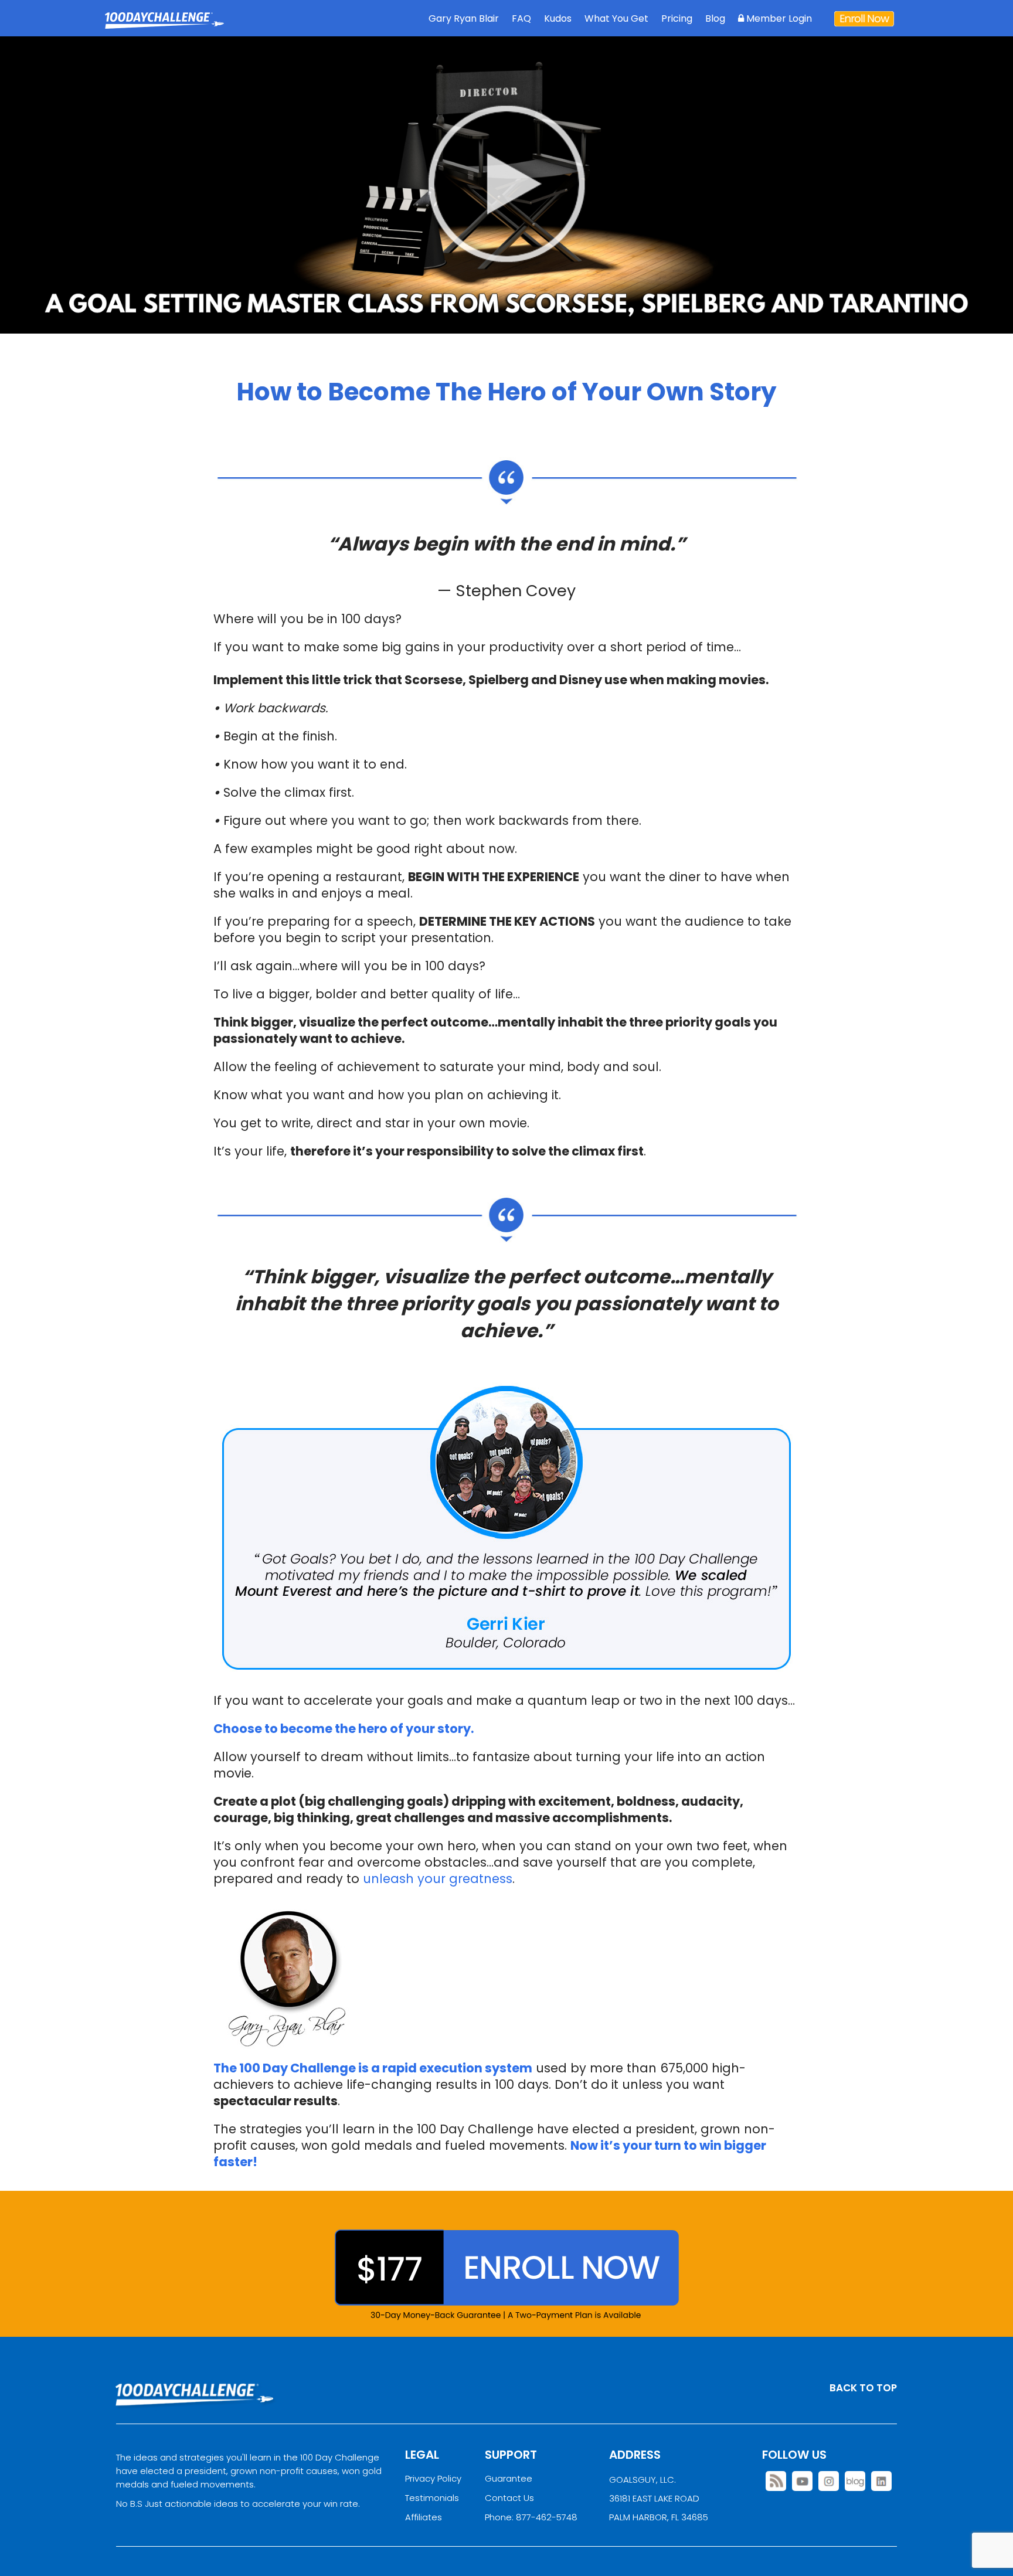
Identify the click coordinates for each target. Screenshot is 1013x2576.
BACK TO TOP (863, 2388)
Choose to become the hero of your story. (344, 1729)
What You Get (616, 18)
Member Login (778, 18)
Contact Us (509, 2498)
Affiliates (424, 2517)
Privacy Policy (433, 2478)
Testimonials (432, 2498)
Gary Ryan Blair (464, 18)
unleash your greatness (438, 1879)
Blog (715, 18)
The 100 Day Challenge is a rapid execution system (373, 2068)
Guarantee (509, 2478)
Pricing (677, 18)
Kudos (558, 18)
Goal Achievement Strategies (164, 29)
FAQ (521, 18)
